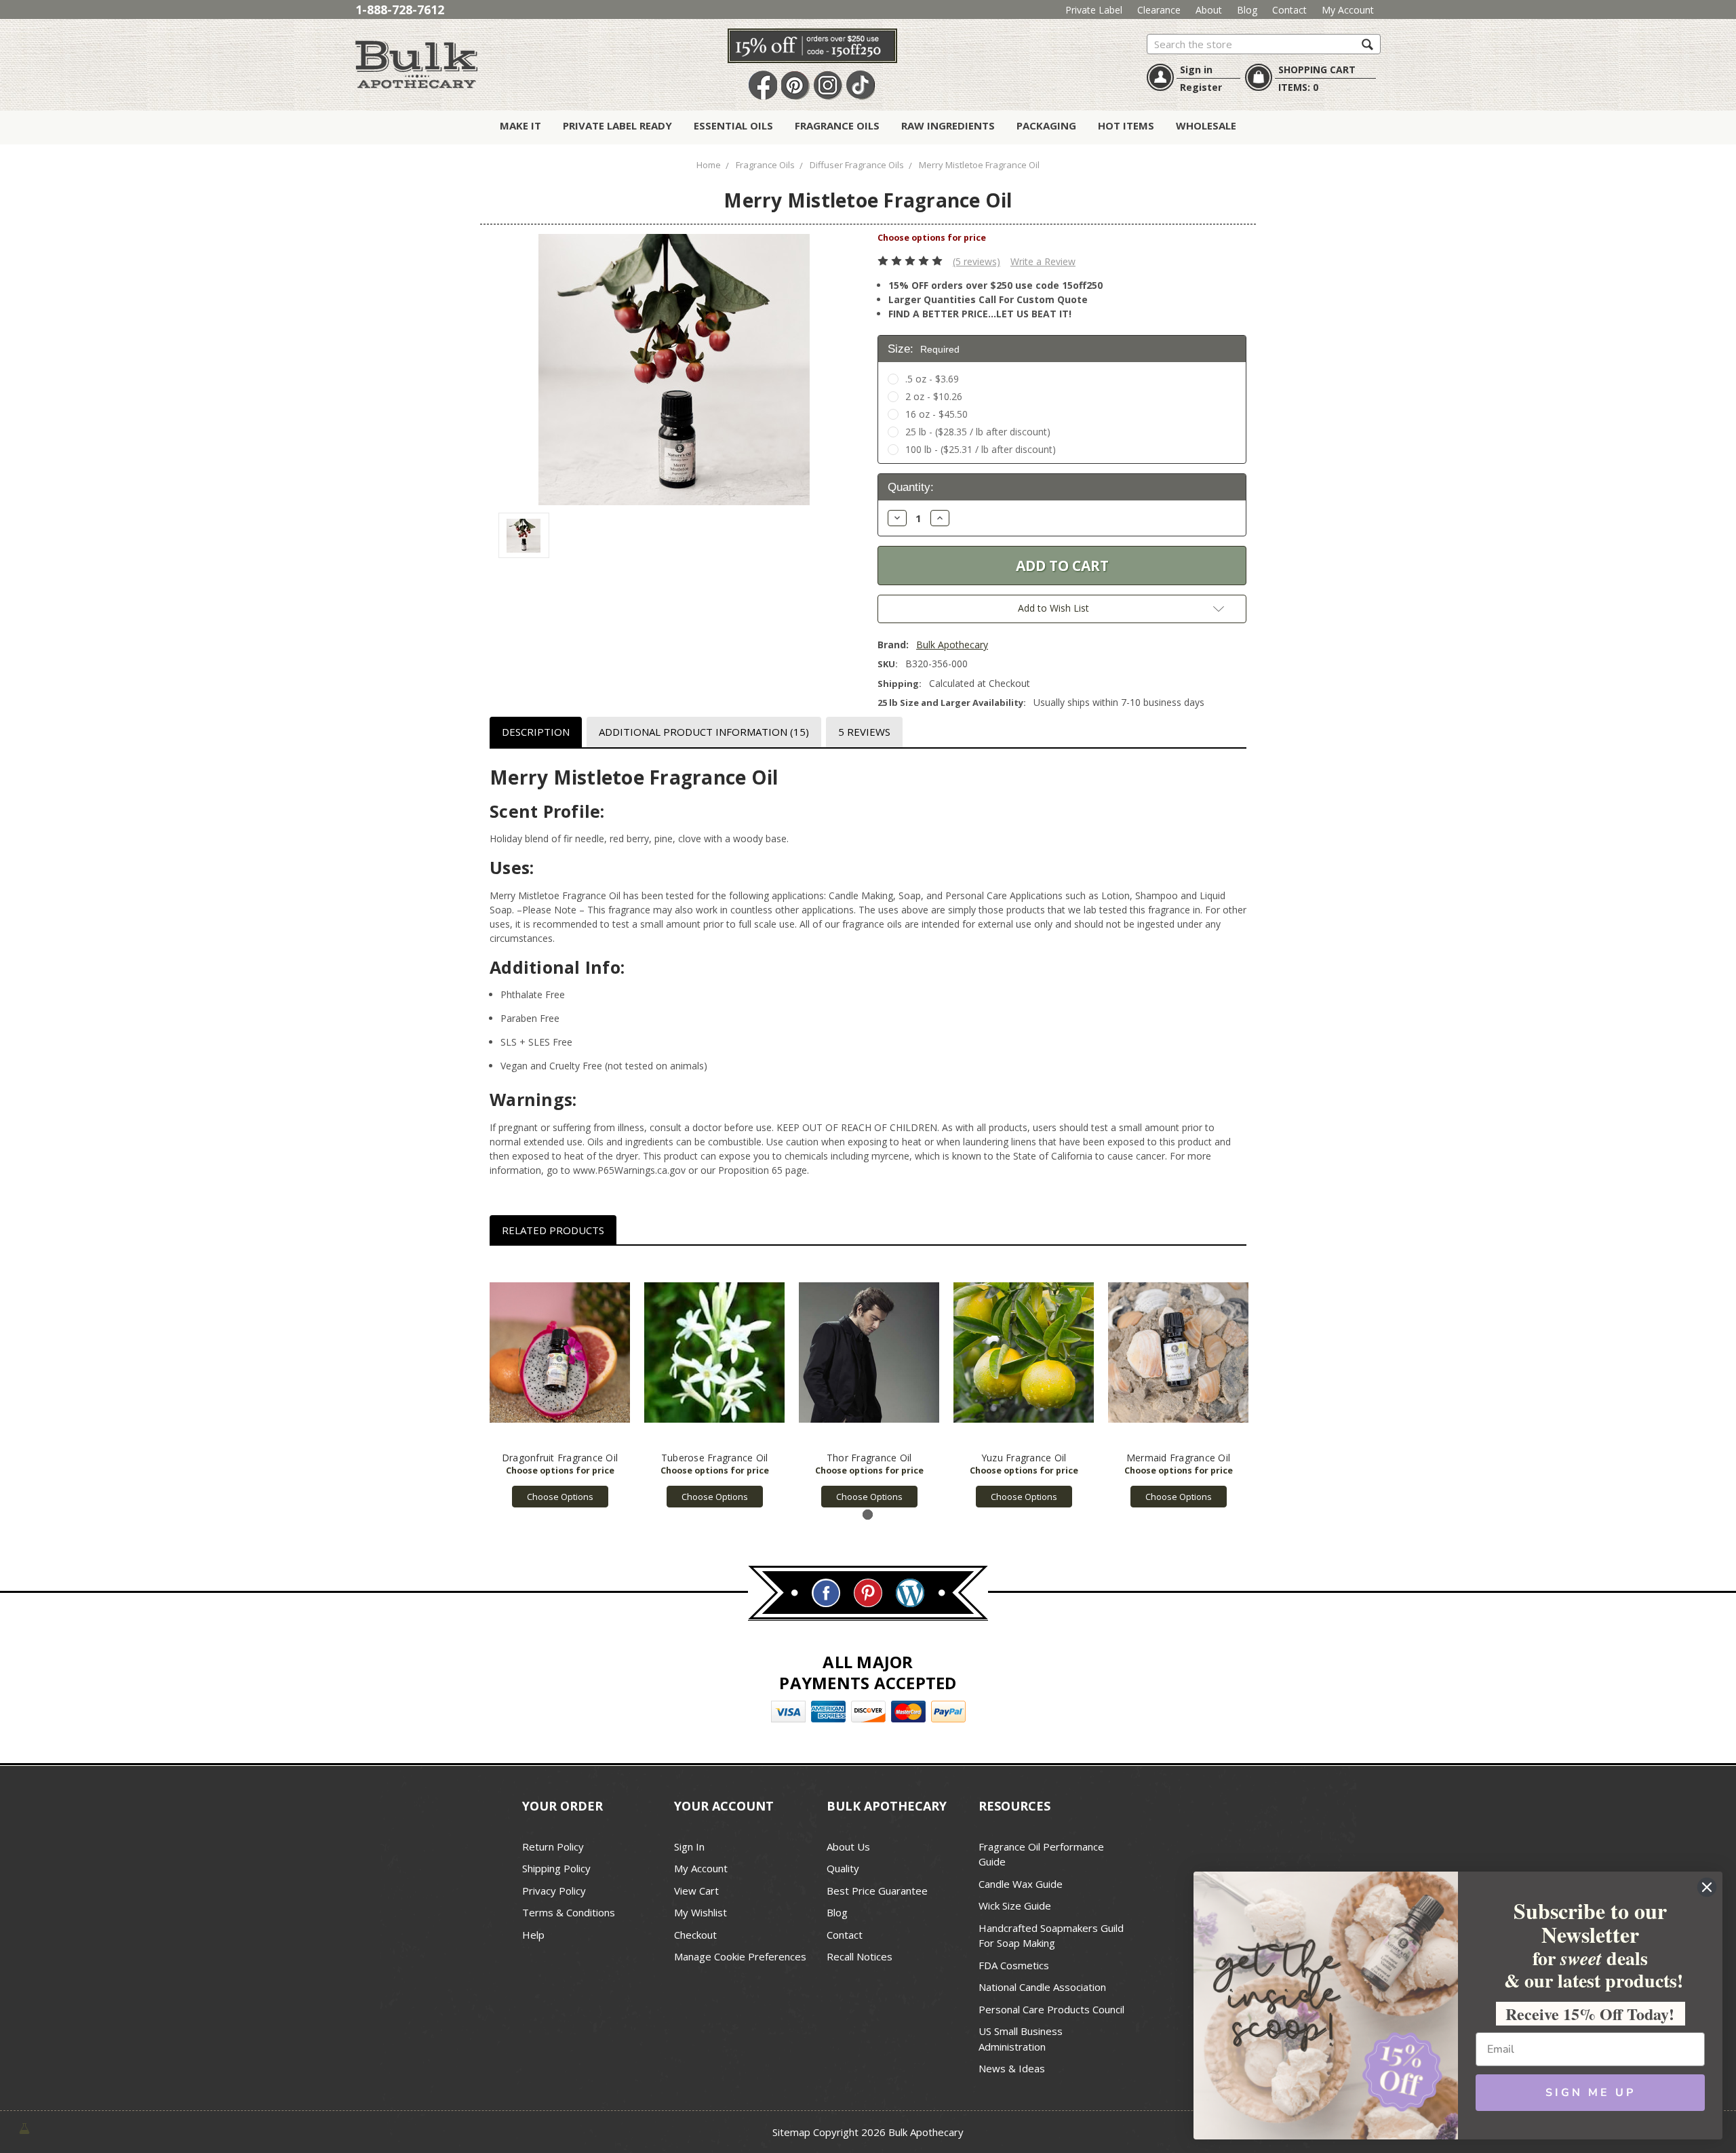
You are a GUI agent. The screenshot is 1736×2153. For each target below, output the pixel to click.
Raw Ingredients (948, 125)
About (1209, 10)
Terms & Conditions (569, 1912)
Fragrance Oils (837, 125)
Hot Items (1126, 125)
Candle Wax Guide (1021, 1884)
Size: (924, 349)
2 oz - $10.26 (934, 396)
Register (1201, 87)
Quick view (560, 1353)
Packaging (1046, 125)
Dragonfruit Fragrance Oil (560, 1458)
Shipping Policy (556, 1868)
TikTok (861, 86)
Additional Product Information (704, 732)
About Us (848, 1846)
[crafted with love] (24, 2127)
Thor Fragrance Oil (869, 1458)
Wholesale (1206, 125)
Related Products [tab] (553, 1230)
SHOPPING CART (1317, 70)
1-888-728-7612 (400, 9)
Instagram (828, 86)
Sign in (1196, 70)
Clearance (1159, 10)
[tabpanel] (560, 1384)
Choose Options (560, 1497)
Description (536, 732)
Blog (1247, 10)
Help (533, 1935)
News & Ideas (1012, 2068)
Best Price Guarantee (877, 1891)
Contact (1289, 10)
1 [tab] (868, 1515)
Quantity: (911, 487)
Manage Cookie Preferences (740, 1956)
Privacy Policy (554, 1891)
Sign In (689, 1846)
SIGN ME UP (1591, 2093)
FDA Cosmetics (1014, 1965)
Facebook (763, 86)
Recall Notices (860, 1956)
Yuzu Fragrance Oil (1024, 1458)
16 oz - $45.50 (936, 414)
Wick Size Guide (1015, 1905)
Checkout (695, 1935)
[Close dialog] (1707, 1887)
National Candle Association (1042, 1987)
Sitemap (791, 2132)
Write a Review (1043, 261)
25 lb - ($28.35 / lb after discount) (978, 432)
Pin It (795, 86)
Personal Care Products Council (1051, 2009)
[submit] (1367, 44)
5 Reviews (864, 732)
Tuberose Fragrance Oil (715, 1458)
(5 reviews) (976, 261)
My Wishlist (701, 1912)
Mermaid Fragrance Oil (1178, 1458)
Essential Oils (733, 125)
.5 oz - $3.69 (932, 379)
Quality (843, 1868)
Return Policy (553, 1846)
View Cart (696, 1891)
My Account (1348, 10)
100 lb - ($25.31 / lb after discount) (981, 449)
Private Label (1094, 10)
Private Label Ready (617, 125)
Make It (520, 125)
